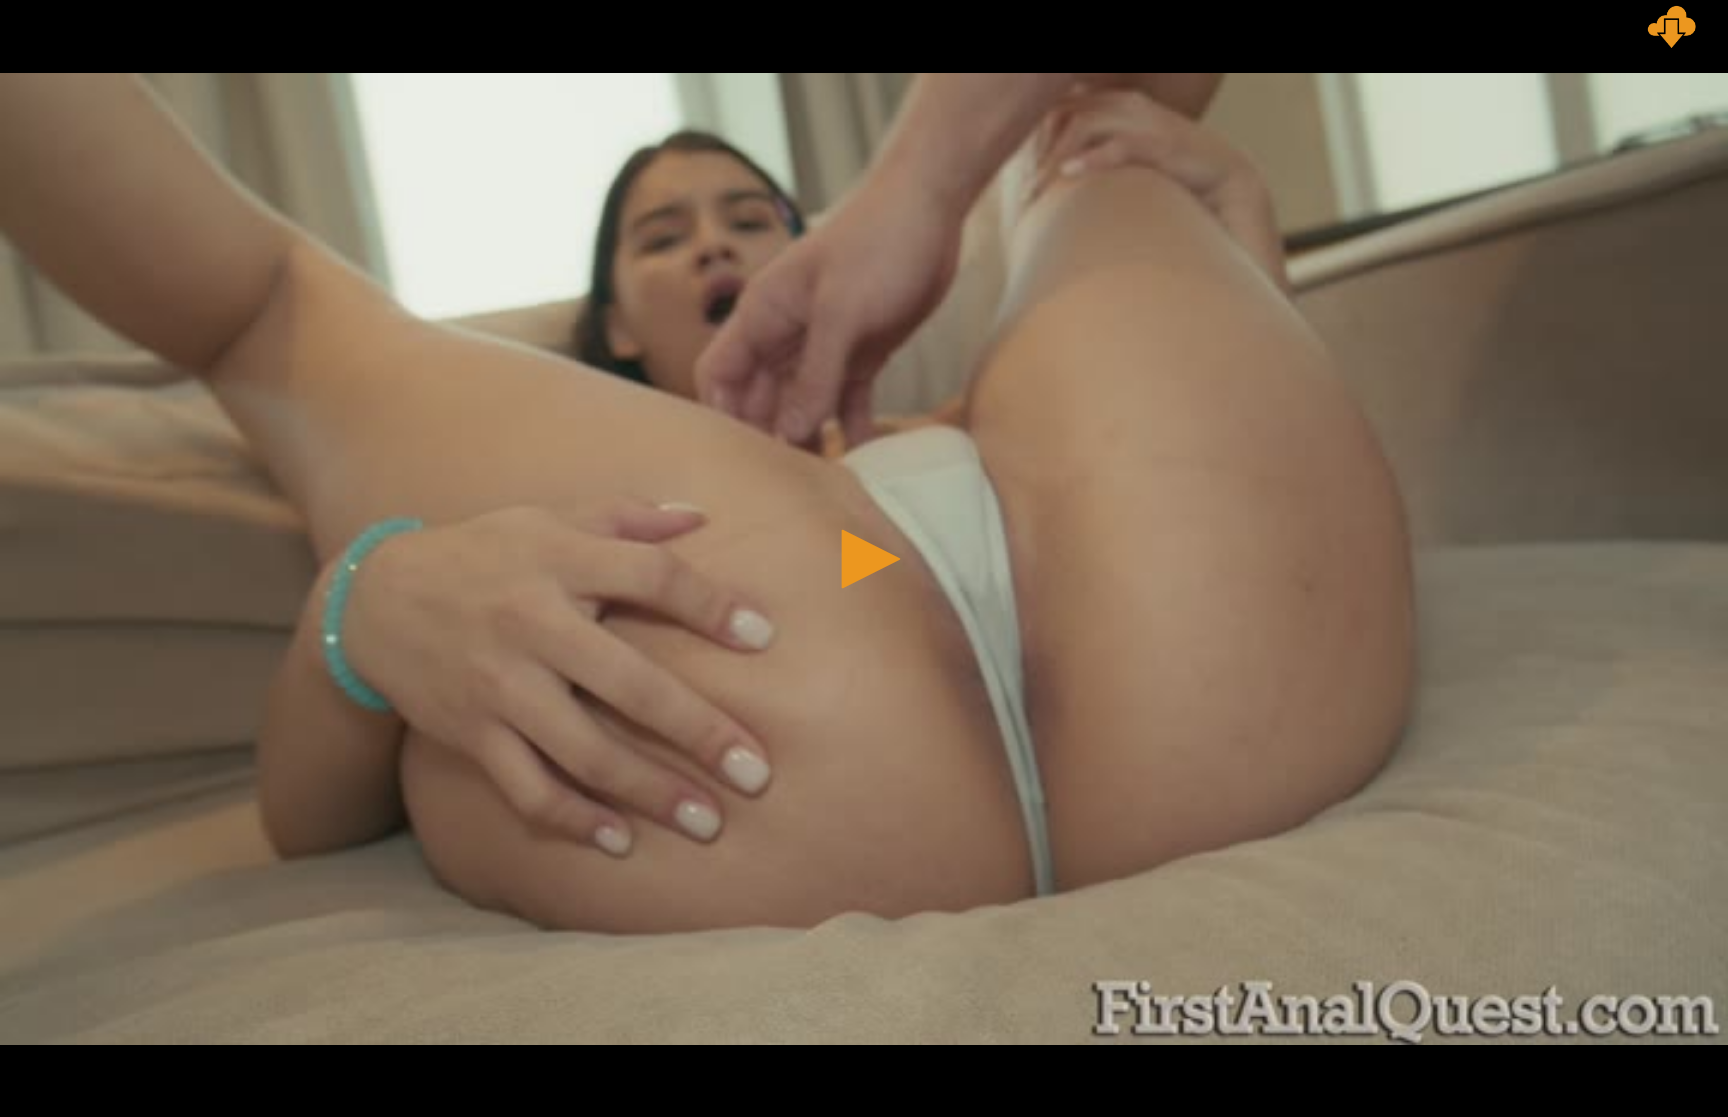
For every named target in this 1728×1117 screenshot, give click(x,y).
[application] (864, 558)
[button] (864, 559)
